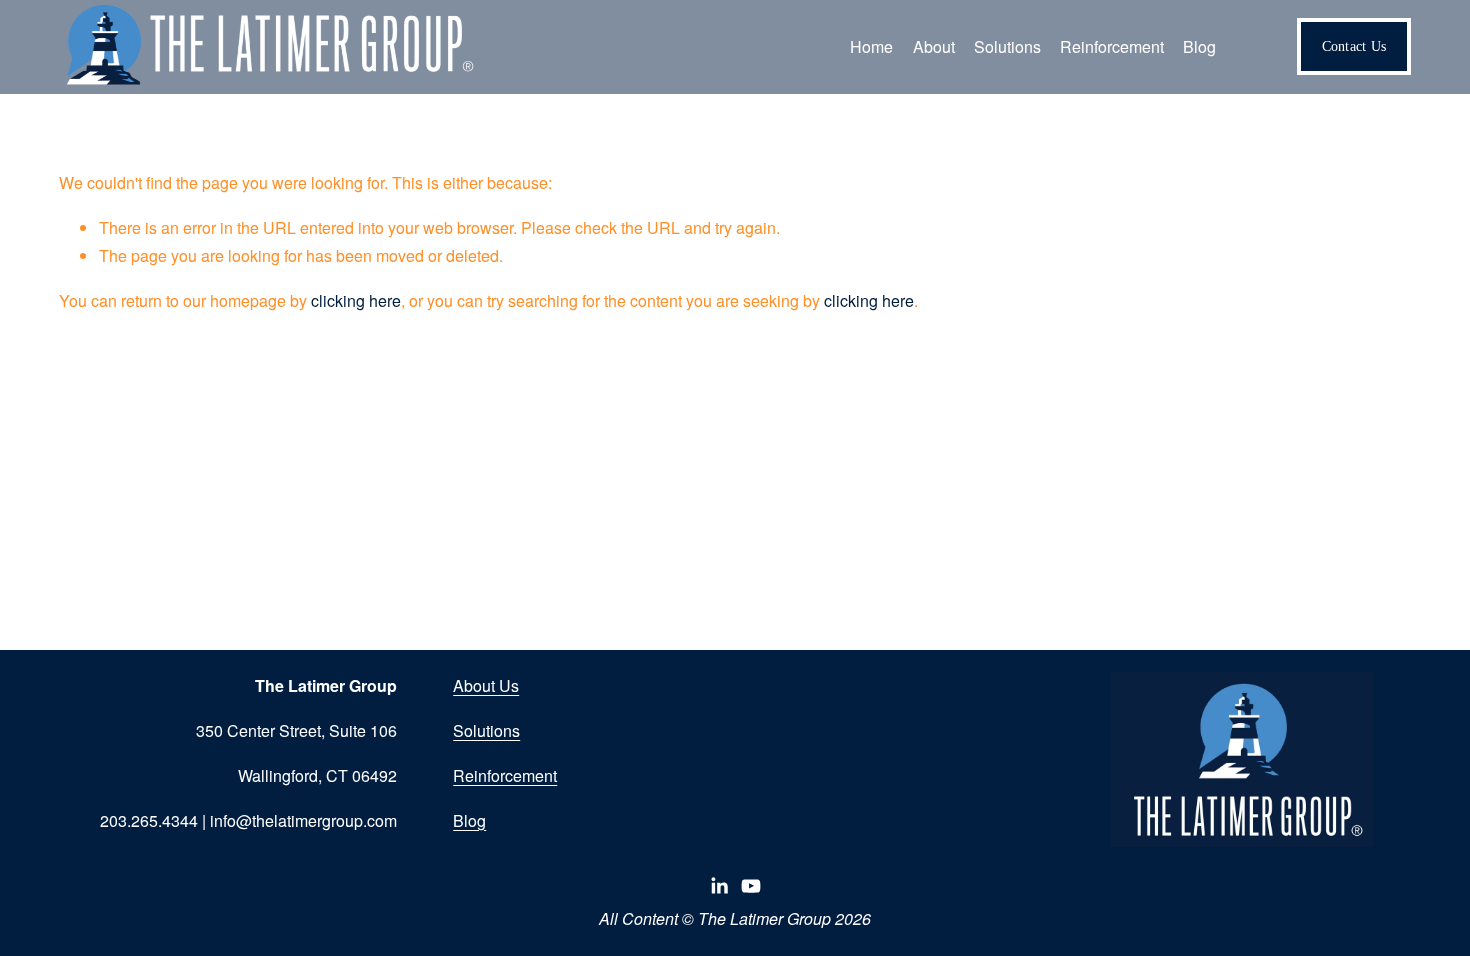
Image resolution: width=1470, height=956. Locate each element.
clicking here (356, 300)
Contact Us (1354, 46)
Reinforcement (505, 775)
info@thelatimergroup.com (303, 820)
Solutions (486, 730)
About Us (486, 685)
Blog (1199, 46)
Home (871, 46)
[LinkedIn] (719, 886)
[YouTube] (751, 886)
